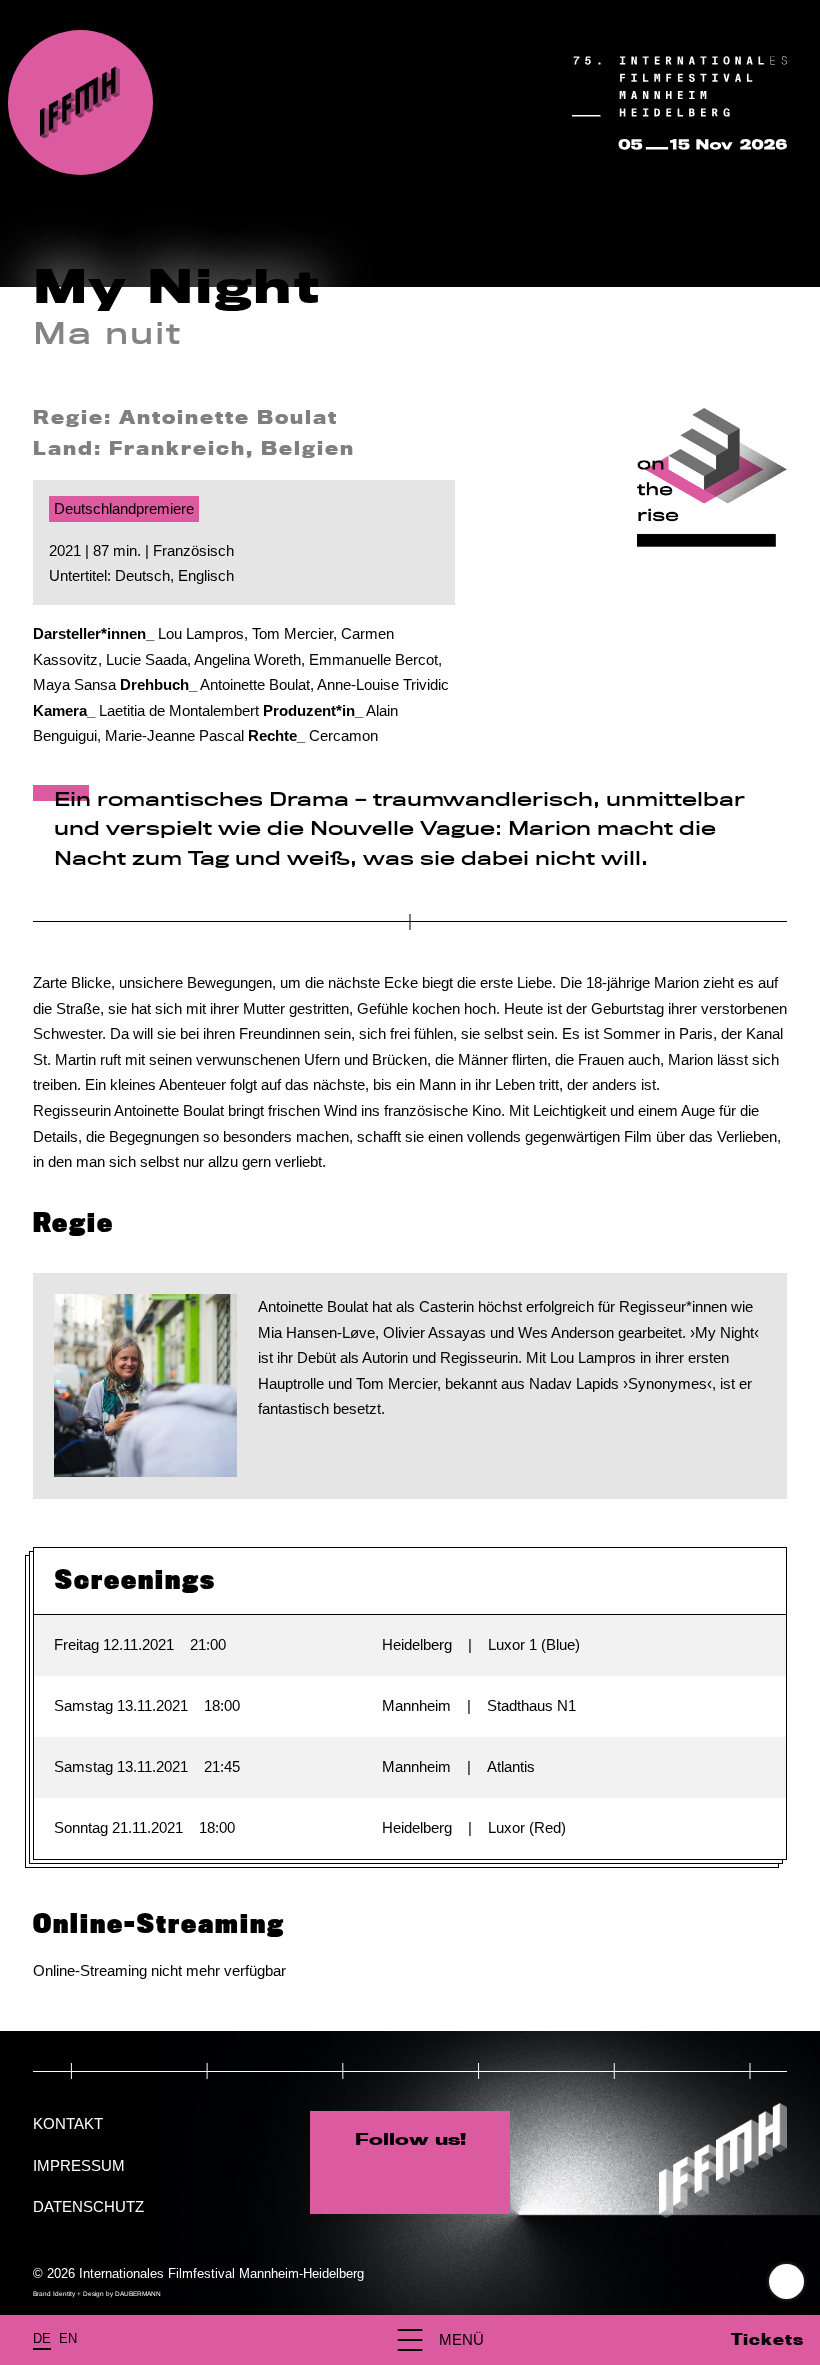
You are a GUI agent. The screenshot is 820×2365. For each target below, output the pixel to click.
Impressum (79, 2165)
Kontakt (68, 2123)
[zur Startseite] (80, 102)
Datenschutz (88, 2206)
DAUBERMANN (138, 2293)
